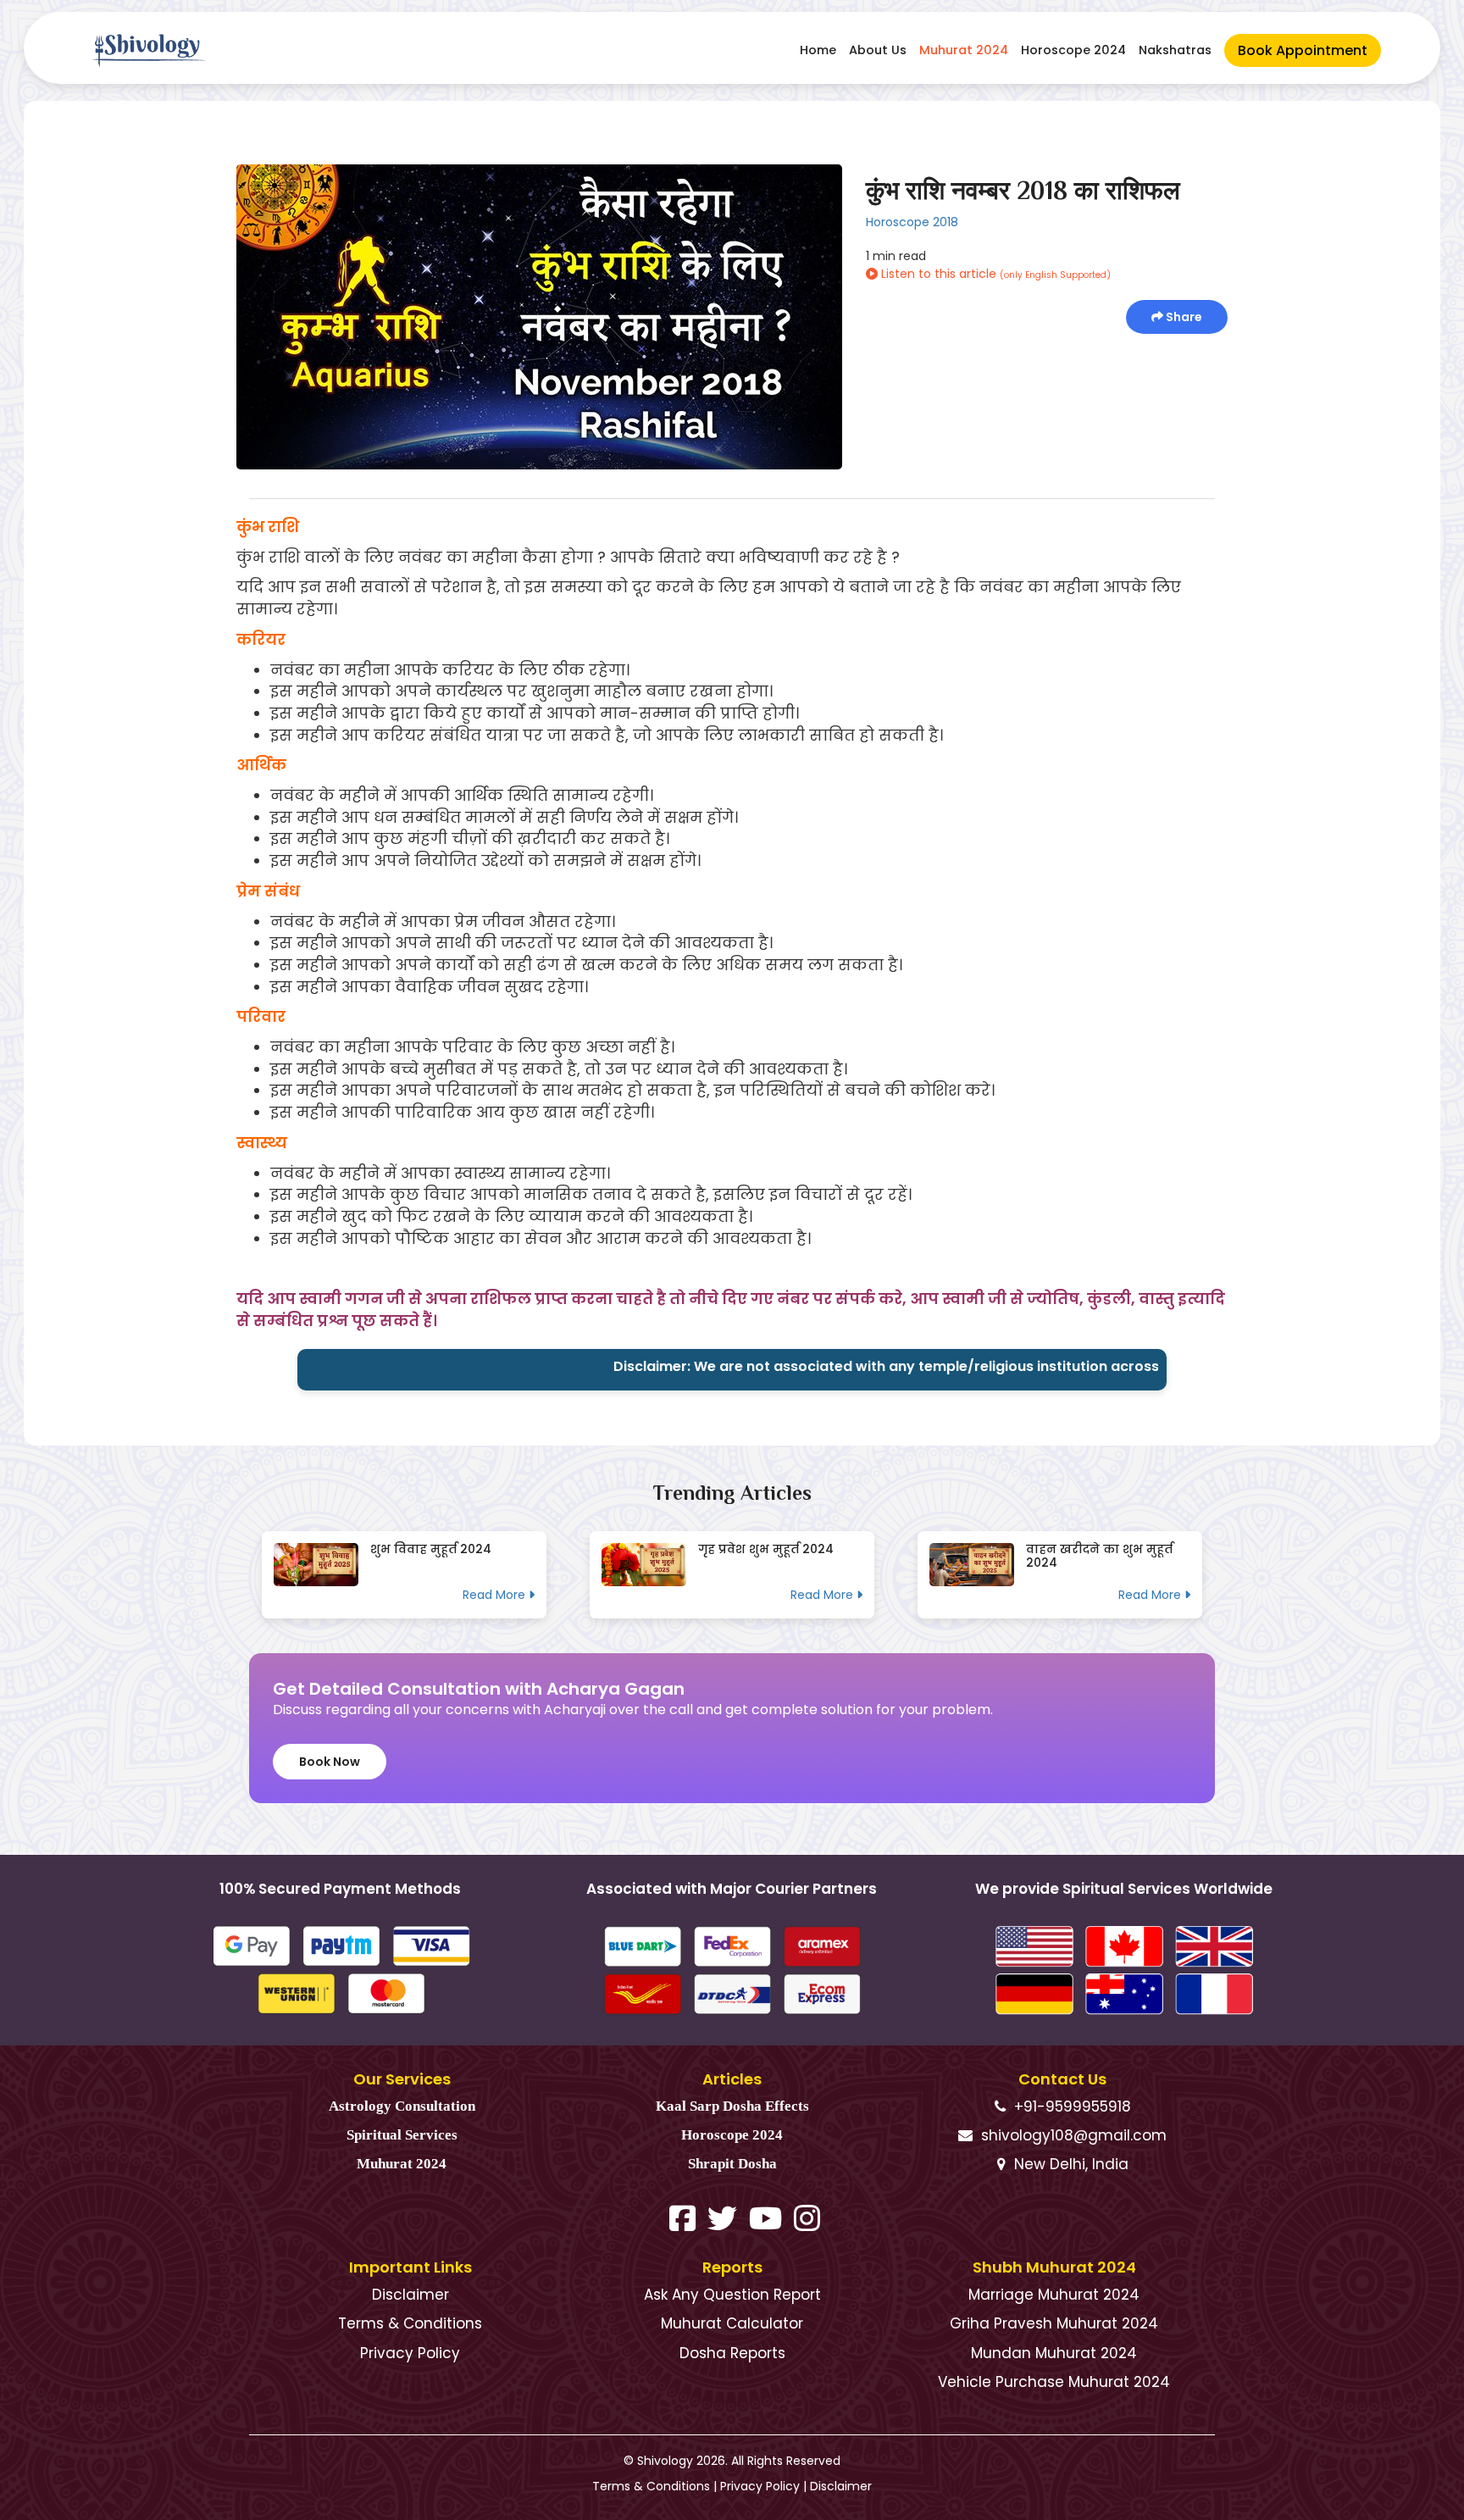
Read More (496, 1595)
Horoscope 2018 (912, 222)
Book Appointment (1303, 50)
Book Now (330, 1762)
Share (1183, 317)
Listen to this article (994, 274)
